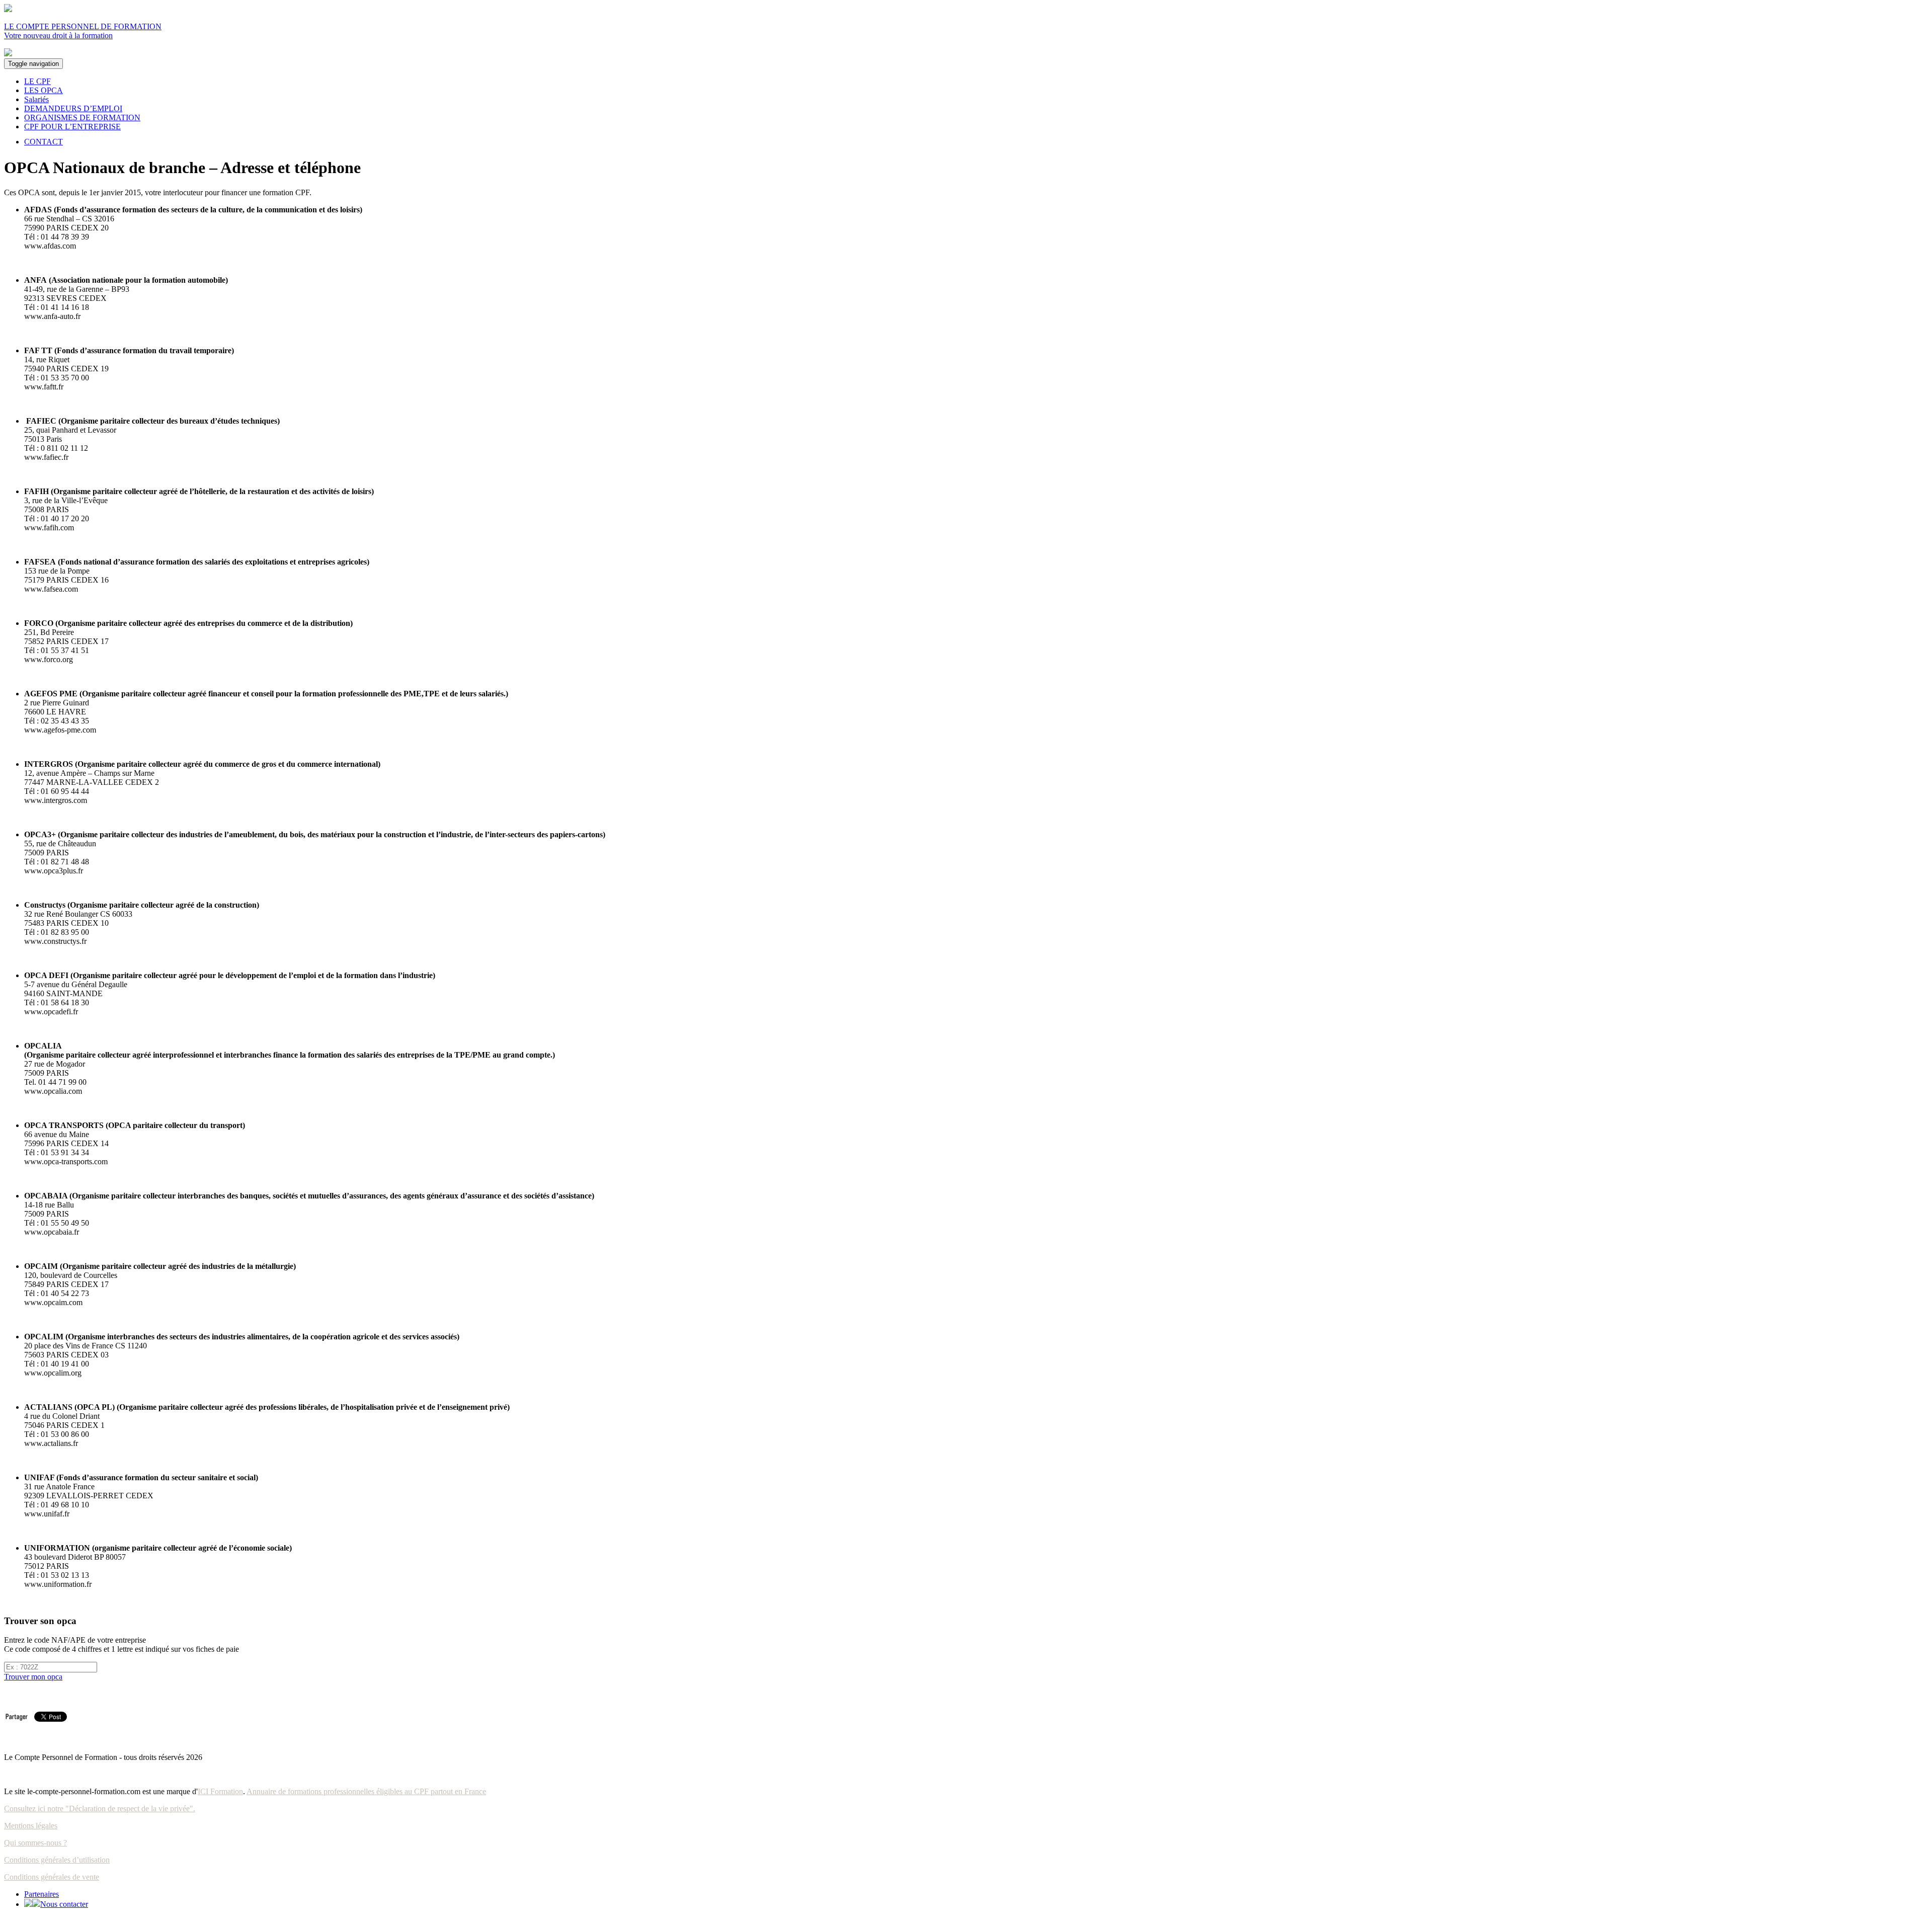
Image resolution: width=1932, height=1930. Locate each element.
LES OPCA (44, 90)
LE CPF (37, 81)
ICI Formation (220, 1791)
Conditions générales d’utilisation (57, 1860)
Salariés (36, 99)
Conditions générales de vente (52, 1877)
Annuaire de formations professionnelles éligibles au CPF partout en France (366, 1791)
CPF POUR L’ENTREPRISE (72, 127)
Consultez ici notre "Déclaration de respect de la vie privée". (100, 1808)
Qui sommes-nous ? (35, 1843)
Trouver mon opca (33, 1677)
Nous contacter (64, 1904)
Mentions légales (31, 1826)
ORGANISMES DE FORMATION (82, 117)
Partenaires (42, 1894)
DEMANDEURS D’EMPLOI (73, 108)
